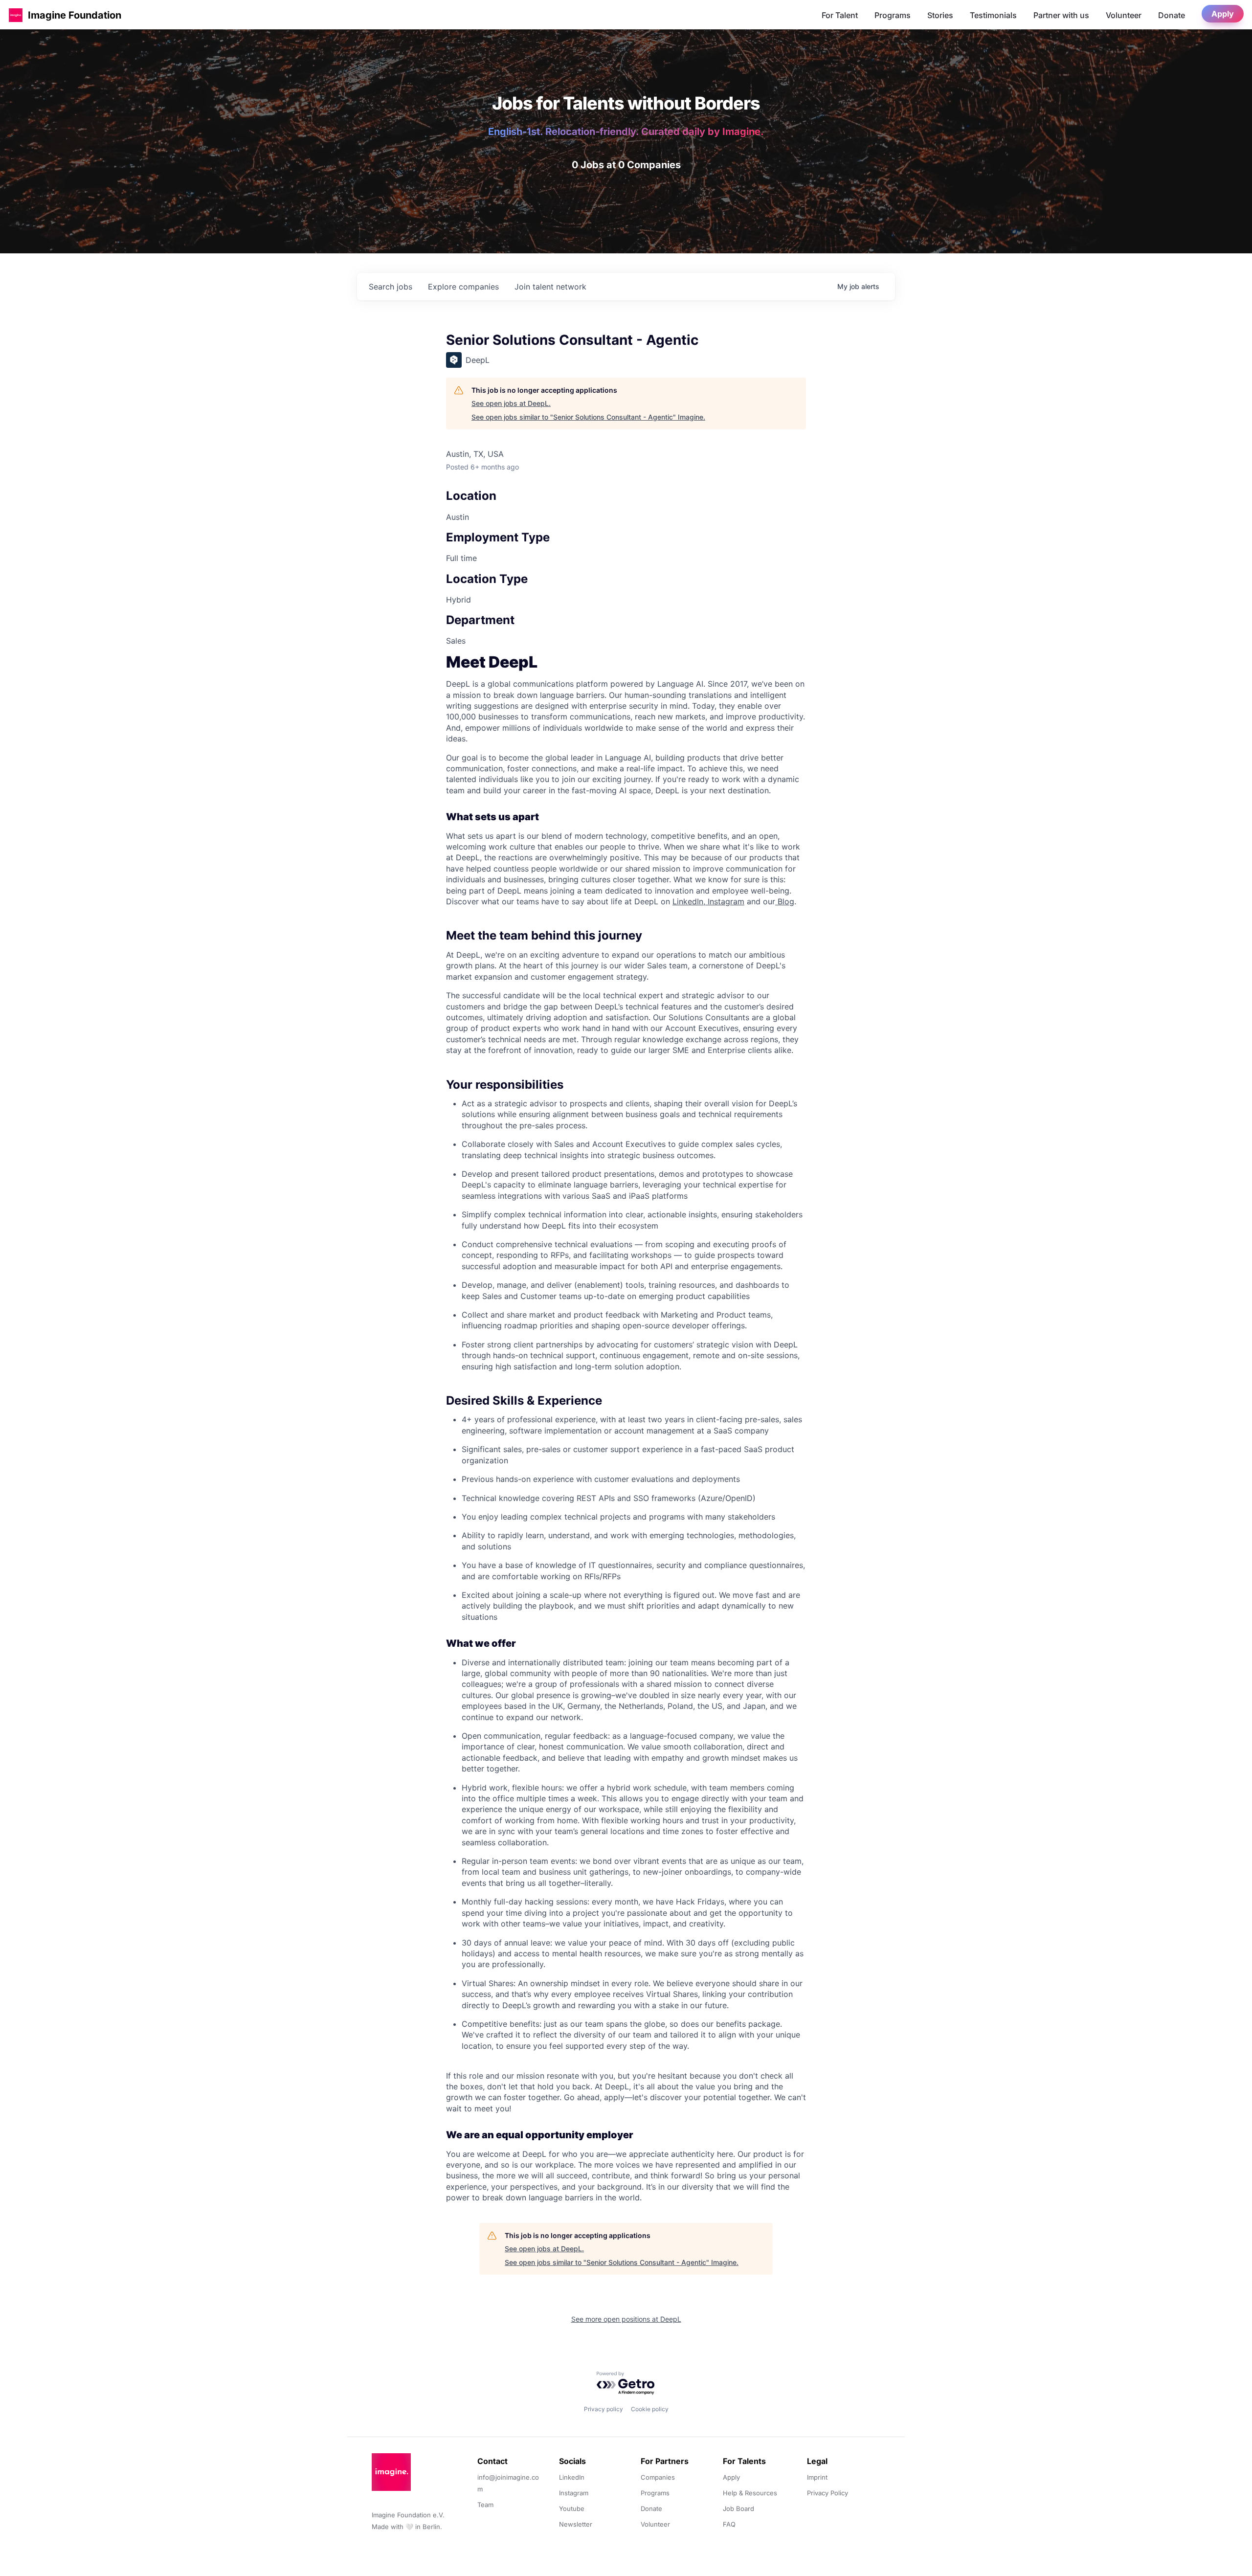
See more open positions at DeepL (626, 2319)
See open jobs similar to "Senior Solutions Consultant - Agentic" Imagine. (588, 417)
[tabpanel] (626, 1430)
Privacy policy (604, 2409)
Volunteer (1124, 15)
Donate (1172, 15)
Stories (940, 15)
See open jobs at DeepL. (511, 403)
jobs (391, 287)
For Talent (840, 15)
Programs (893, 15)
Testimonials (993, 15)
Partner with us (1061, 15)
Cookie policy (650, 2409)
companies (463, 287)
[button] (16, 15)
